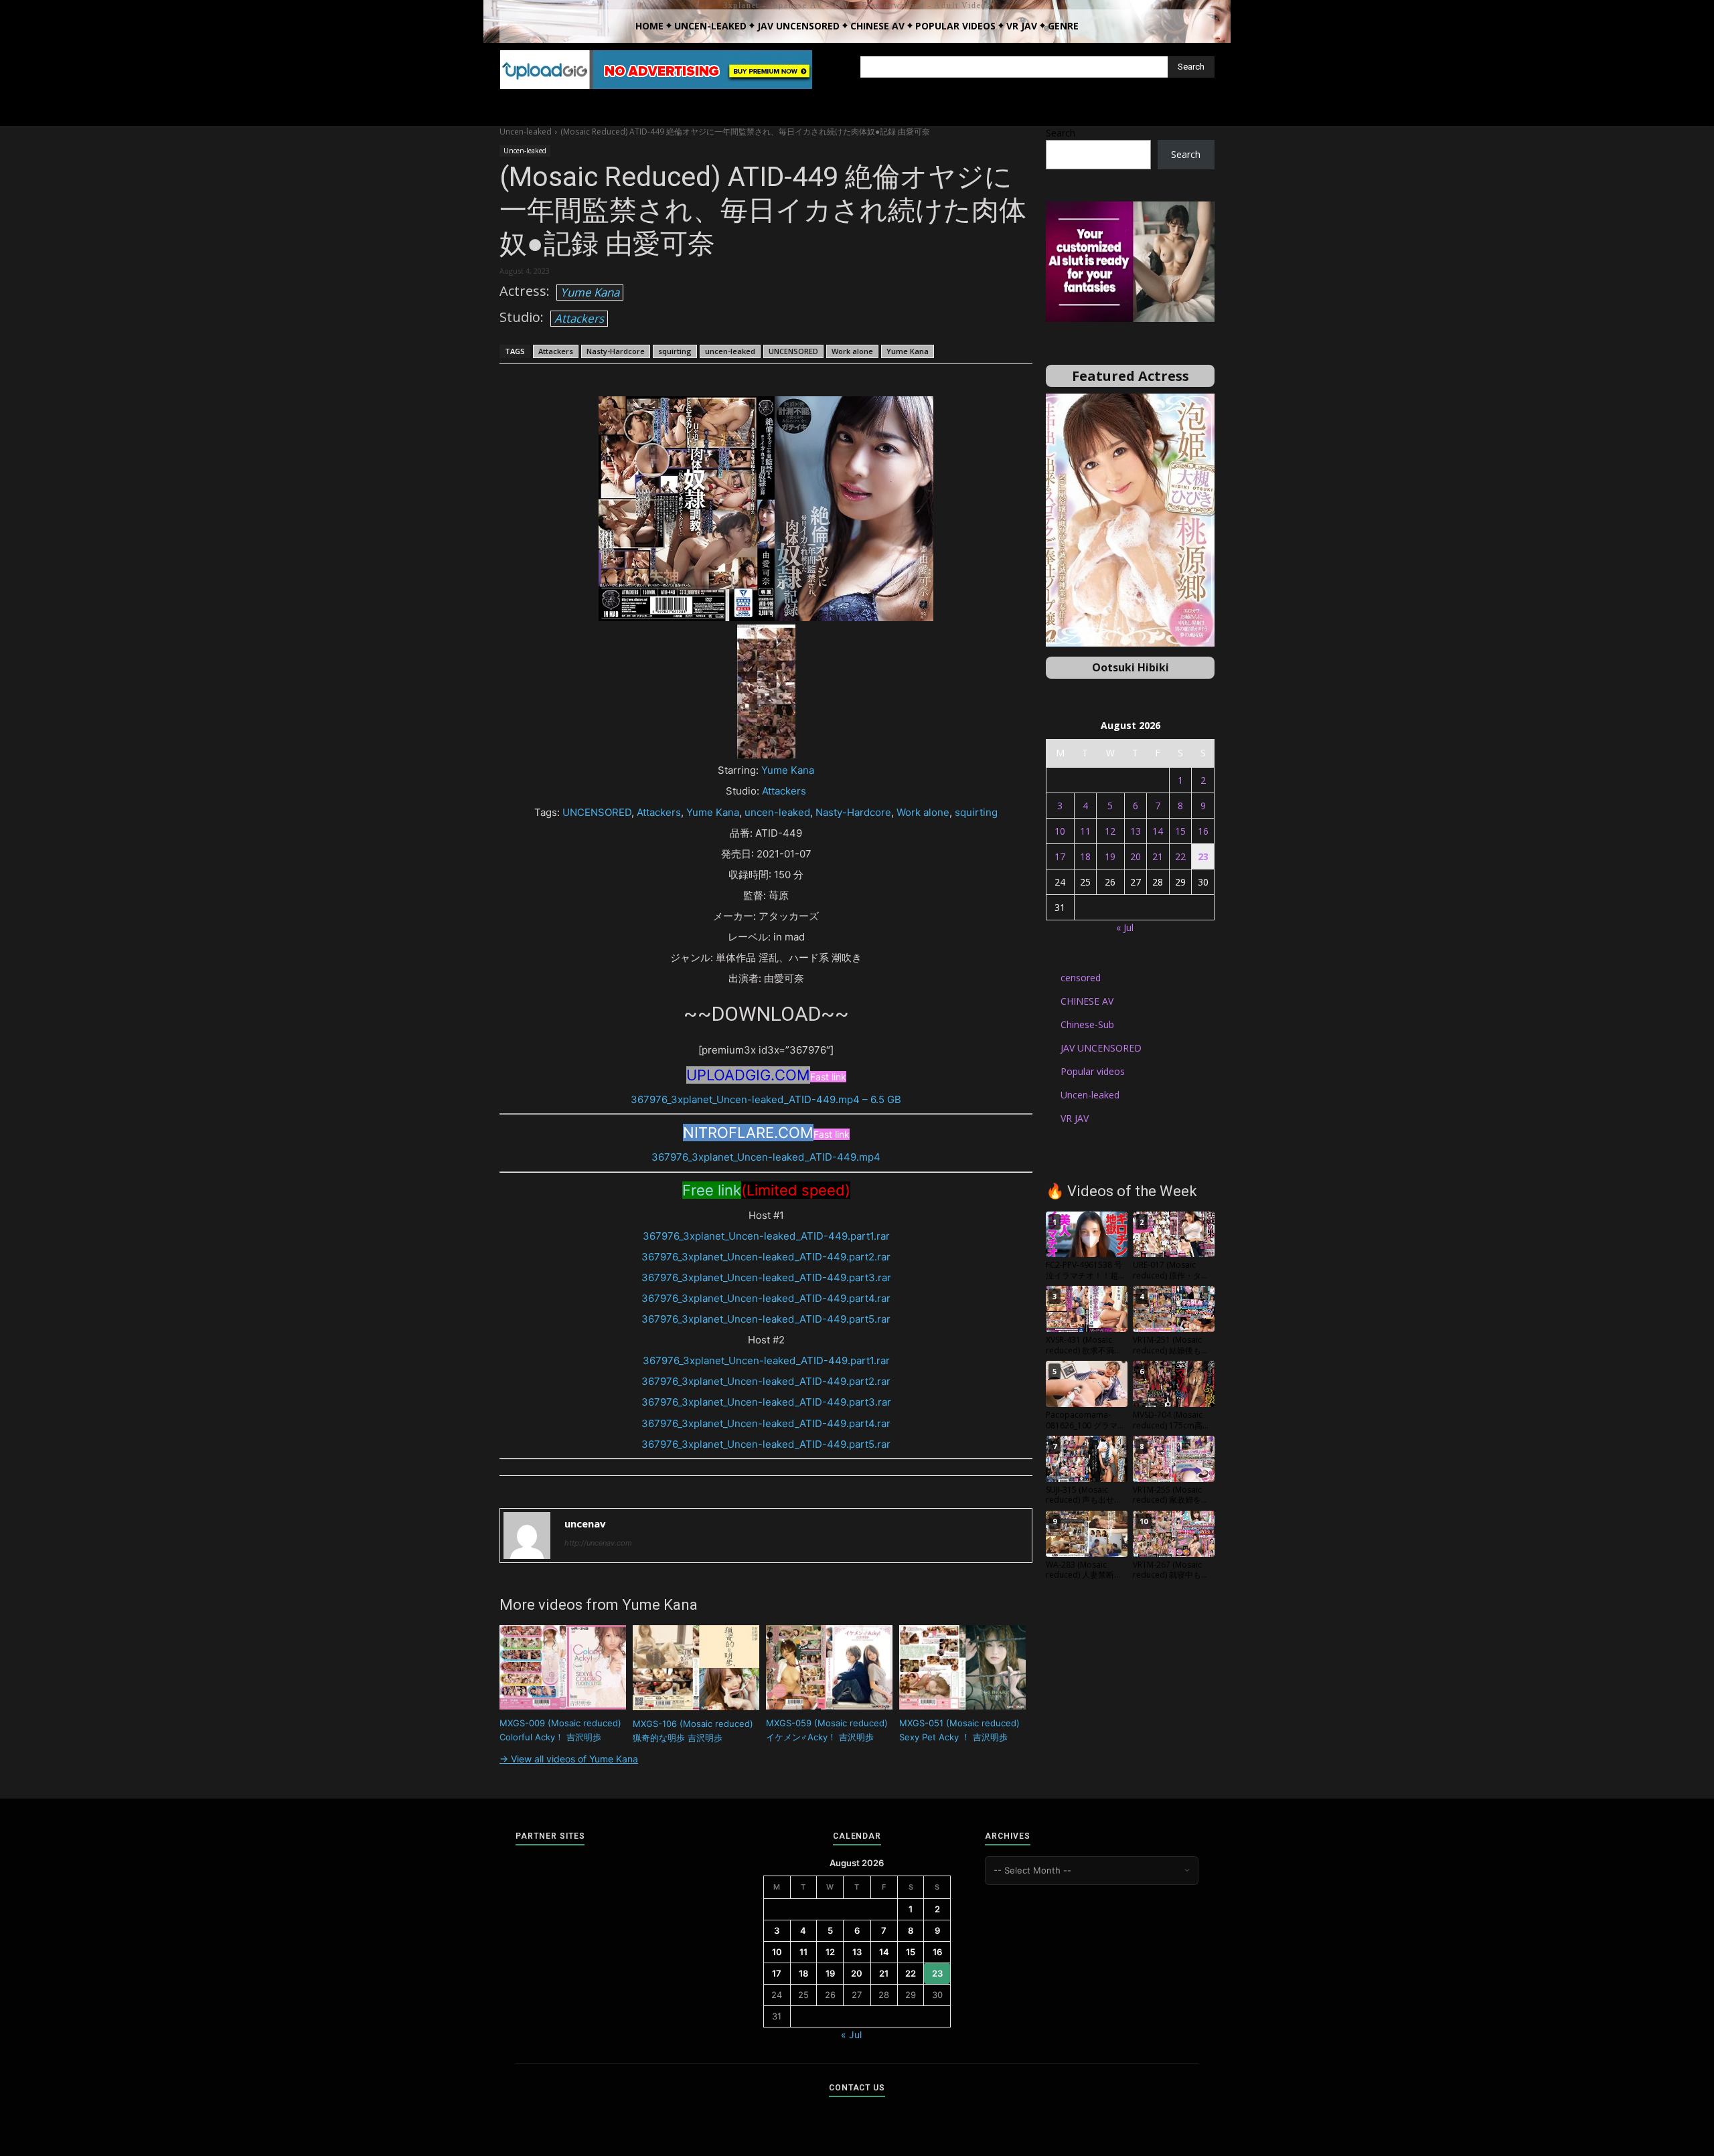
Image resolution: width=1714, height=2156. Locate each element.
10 (1060, 831)
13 (1136, 831)
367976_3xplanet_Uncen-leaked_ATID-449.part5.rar (766, 1319)
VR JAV (1075, 1118)
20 (1136, 856)
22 (1180, 856)
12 (1110, 831)
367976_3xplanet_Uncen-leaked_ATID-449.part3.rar (766, 1277)
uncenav (585, 1523)
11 (1085, 831)
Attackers (579, 318)
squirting (675, 351)
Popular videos (1093, 1071)
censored (1081, 978)
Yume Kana (590, 292)
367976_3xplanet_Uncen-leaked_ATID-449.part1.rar (766, 1236)
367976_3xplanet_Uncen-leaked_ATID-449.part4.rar (766, 1298)
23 (1203, 856)
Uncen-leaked (526, 132)
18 (1085, 856)
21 (1158, 856)
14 (1158, 831)
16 (1203, 831)
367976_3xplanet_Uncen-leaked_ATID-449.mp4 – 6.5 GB (766, 1099)
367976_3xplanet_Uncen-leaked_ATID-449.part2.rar (766, 1257)
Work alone (852, 351)
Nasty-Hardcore (616, 351)
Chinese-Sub (1087, 1024)
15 (1180, 831)
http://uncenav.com (598, 1543)
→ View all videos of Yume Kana (569, 1759)
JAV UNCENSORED (1101, 1048)
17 (1060, 856)
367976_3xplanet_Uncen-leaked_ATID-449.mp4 (766, 1157)
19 (1110, 856)
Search (1061, 133)
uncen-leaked (730, 351)
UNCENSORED (793, 351)
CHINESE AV (1087, 1001)
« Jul (1125, 927)
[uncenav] (527, 1536)
